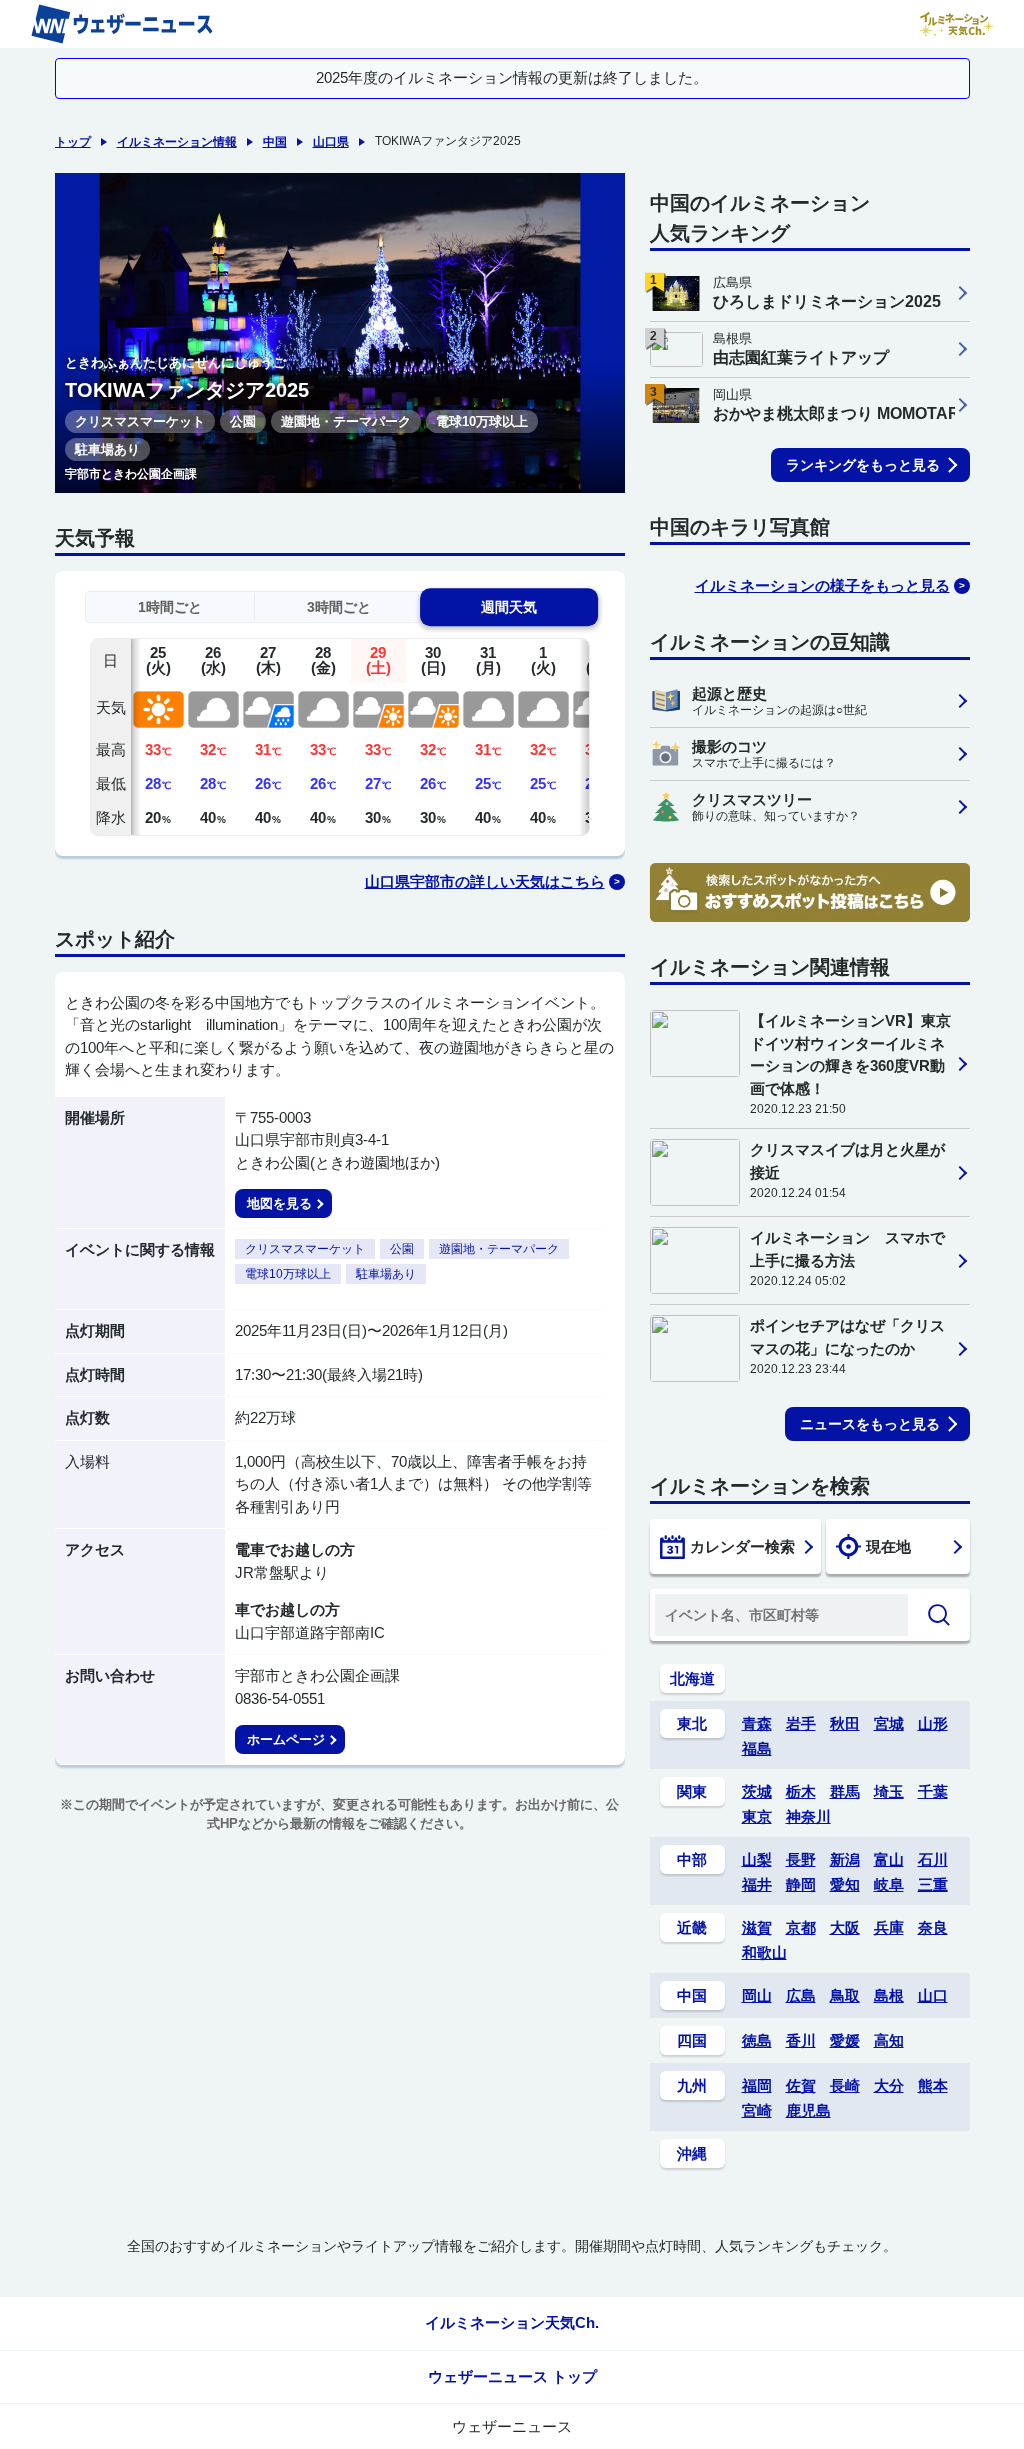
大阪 (845, 1927)
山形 (933, 1723)
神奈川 (808, 1816)
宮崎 (757, 2110)
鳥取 (845, 1995)
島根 (889, 1995)
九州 (692, 2085)
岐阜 (889, 1884)
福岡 (757, 2085)
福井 (757, 1884)
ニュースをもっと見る (870, 1424)
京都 (801, 1927)
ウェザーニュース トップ (512, 2376)
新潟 (845, 1859)
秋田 (845, 1723)
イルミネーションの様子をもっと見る (822, 585)
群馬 (845, 1791)
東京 (757, 1816)
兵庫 (889, 1927)
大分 (889, 2085)
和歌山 (764, 1952)
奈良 (933, 1927)
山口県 (331, 142)
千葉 (933, 1791)
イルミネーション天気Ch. (512, 2322)
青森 (757, 1723)
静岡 (801, 1884)
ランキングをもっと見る (863, 465)
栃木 (801, 1791)
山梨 (757, 1859)
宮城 (889, 1723)
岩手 (801, 1723)
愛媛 (845, 2040)
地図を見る (279, 1203)
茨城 (757, 1791)
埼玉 (889, 1791)
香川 (801, 2040)
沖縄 (692, 2153)
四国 (692, 2040)
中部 (692, 1859)
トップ (73, 142)
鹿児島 (808, 2110)
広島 (801, 1995)
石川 (933, 1859)
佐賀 (801, 2085)
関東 (692, 1791)
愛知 (845, 1884)
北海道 (692, 1678)
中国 (275, 142)
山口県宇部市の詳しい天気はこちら (485, 881)
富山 (889, 1859)
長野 (801, 1859)
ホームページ (286, 1739)
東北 (692, 1723)
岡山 (757, 1995)
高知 (889, 2040)
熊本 (933, 2085)
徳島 (757, 2040)
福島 (757, 1748)
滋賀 (757, 1927)
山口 (933, 1995)
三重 (933, 1884)
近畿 (692, 1927)
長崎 (845, 2085)
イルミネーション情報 (177, 142)
